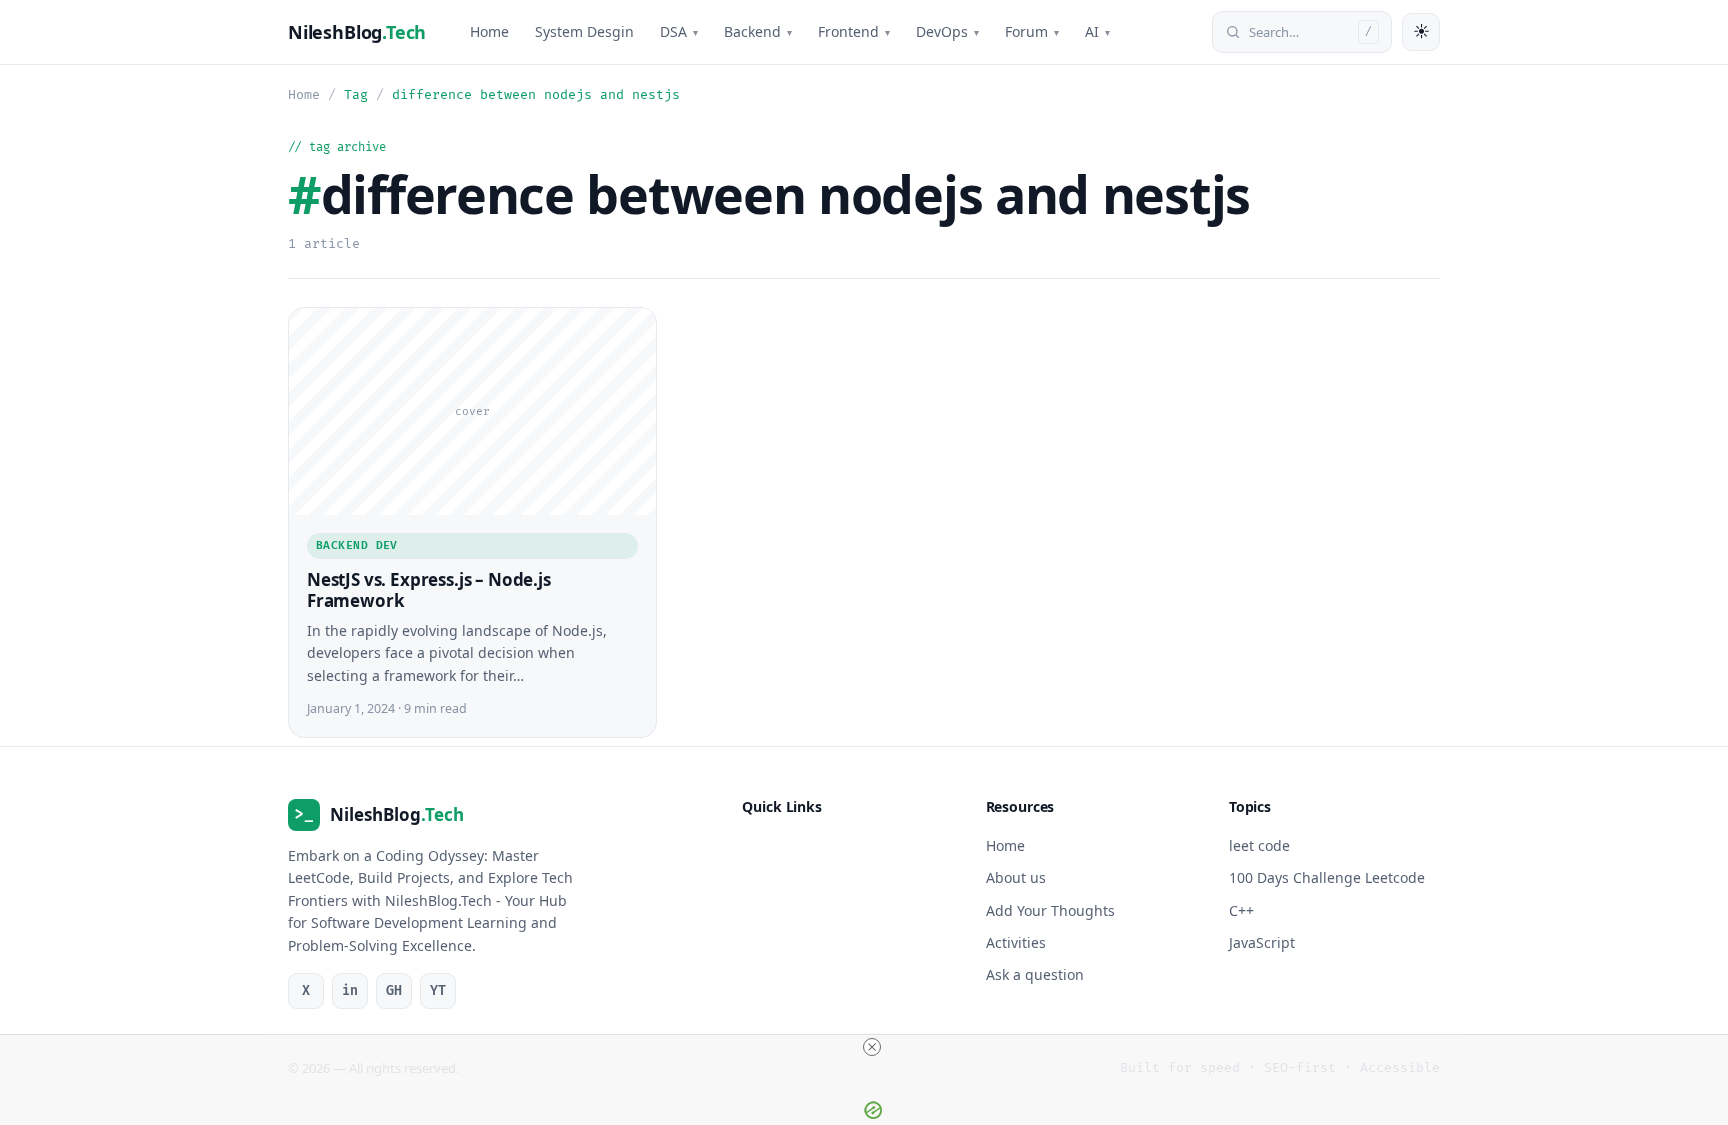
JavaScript (1262, 942)
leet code (1259, 845)
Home (489, 31)
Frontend (854, 31)
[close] (872, 1047)
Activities (1016, 942)
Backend (758, 31)
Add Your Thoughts (1050, 910)
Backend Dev (357, 545)
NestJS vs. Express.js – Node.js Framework (429, 590)
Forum (1032, 31)
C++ (1241, 910)
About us (1016, 877)
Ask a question (1035, 975)
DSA (679, 31)
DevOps (947, 31)
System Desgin (584, 31)
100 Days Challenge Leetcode (1327, 877)
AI (1097, 31)
